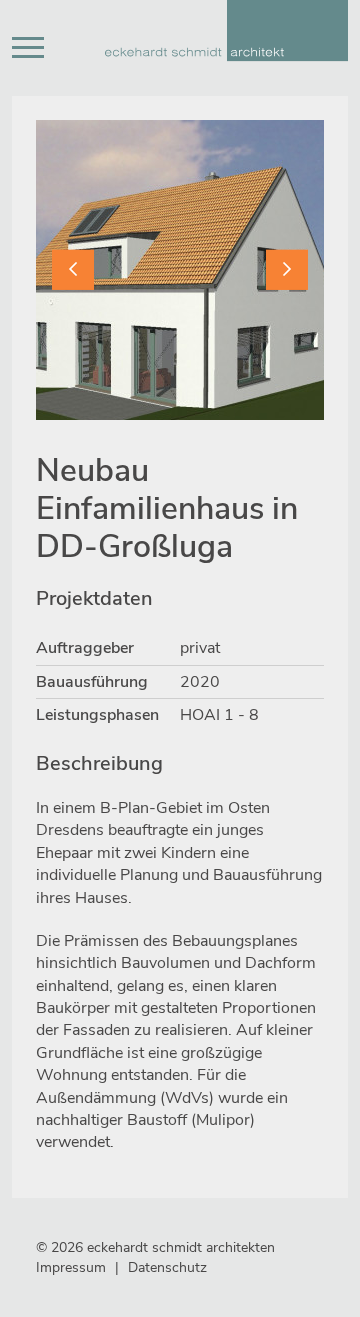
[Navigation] (28, 48)
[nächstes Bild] (287, 269)
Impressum (71, 1267)
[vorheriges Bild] (73, 269)
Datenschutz (167, 1267)
